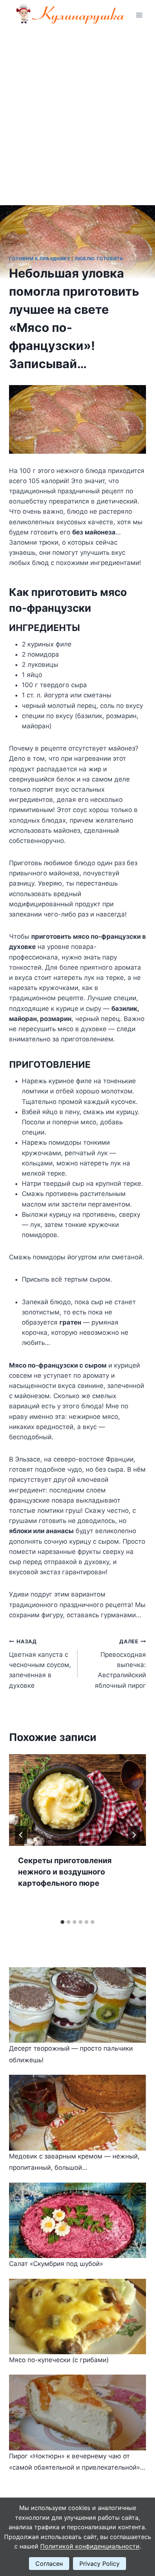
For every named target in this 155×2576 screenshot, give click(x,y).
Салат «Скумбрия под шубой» (56, 2264)
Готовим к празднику (40, 259)
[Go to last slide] (21, 1835)
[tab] (62, 1922)
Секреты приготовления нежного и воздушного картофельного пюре (65, 1872)
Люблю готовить (99, 259)
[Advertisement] (77, 112)
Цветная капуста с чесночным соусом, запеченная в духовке (40, 1664)
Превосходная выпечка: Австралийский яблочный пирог (120, 1664)
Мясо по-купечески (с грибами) (59, 2360)
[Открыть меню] (139, 15)
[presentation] (77, 1800)
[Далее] (134, 1835)
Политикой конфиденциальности (90, 2546)
